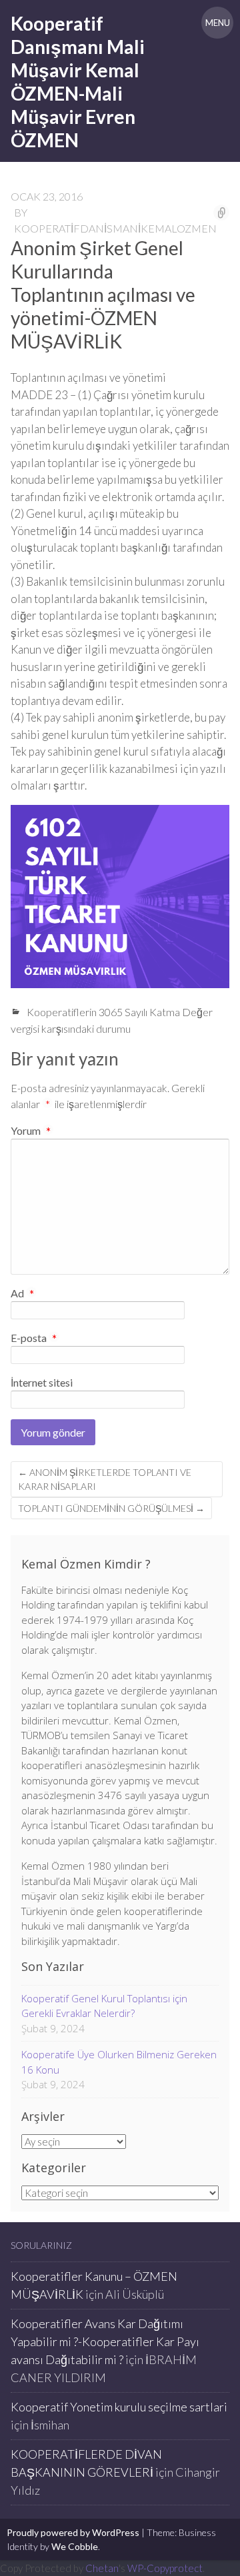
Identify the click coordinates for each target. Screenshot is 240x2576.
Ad (22, 1294)
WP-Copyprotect (165, 2568)
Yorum (31, 1130)
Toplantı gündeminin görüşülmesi (111, 1508)
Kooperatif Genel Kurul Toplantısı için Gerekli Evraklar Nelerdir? (104, 2006)
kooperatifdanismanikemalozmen (115, 228)
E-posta (34, 1339)
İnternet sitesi (42, 1382)
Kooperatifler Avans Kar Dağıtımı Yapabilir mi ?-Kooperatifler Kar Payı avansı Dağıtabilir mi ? (105, 2341)
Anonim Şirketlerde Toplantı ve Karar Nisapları (105, 1479)
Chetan (102, 2568)
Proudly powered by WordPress (73, 2532)
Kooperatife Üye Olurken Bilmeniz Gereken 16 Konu (119, 2062)
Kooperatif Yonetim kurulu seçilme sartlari (119, 2407)
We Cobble (75, 2546)
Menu (218, 23)
